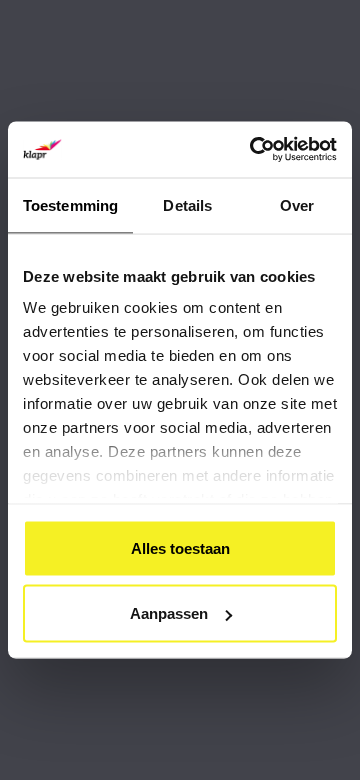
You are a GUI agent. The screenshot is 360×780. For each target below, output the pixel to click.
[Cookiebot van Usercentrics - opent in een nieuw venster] (254, 150)
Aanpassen (169, 613)
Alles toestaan (180, 547)
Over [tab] (297, 204)
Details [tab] (187, 204)
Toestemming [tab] (70, 204)
